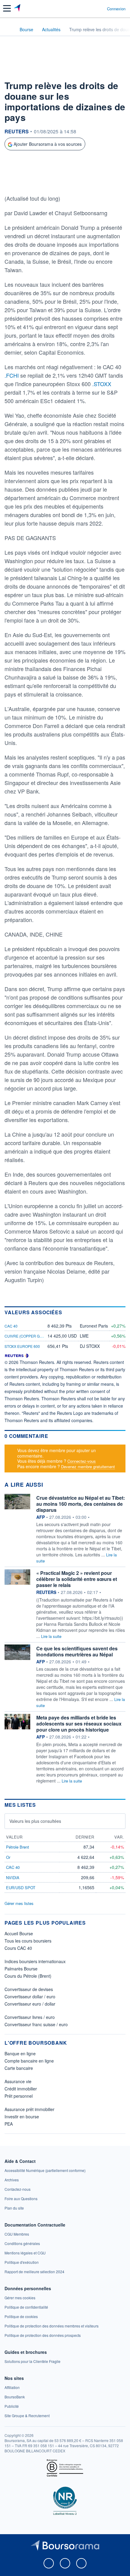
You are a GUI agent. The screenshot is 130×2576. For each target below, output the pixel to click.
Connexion (116, 9)
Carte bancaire (19, 2068)
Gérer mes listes (19, 1903)
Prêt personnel (19, 2096)
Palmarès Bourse (21, 1969)
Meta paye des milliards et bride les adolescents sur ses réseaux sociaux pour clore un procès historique (79, 1724)
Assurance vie (18, 2081)
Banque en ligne (20, 2053)
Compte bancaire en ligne (29, 2061)
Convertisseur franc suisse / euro (36, 2024)
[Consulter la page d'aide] (100, 8)
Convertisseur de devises (29, 1989)
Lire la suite (51, 1636)
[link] (45, 2170)
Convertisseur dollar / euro (30, 1996)
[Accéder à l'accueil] (8, 29)
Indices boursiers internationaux (35, 1961)
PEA (9, 2124)
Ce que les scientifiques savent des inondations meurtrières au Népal (77, 1651)
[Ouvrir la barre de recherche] (91, 8)
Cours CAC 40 (18, 1948)
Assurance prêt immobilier (29, 2109)
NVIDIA (13, 1878)
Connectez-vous (82, 1461)
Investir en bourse (22, 2117)
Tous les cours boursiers (28, 1941)
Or (8, 1857)
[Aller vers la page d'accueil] (18, 8)
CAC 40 (11, 1326)
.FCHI (12, 375)
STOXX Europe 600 (22, 1346)
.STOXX (102, 384)
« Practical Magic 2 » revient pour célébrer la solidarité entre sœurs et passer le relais (77, 1579)
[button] (7, 8)
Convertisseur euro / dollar (30, 2004)
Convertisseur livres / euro (30, 2017)
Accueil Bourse (19, 1933)
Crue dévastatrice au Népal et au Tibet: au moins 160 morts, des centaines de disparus (81, 1504)
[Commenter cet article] (21, 183)
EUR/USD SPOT (21, 1888)
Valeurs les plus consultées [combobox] (35, 1821)
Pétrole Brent (18, 1847)
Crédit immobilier (21, 2089)
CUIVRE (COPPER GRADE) (28, 1336)
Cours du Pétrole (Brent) (28, 1976)
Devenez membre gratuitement (88, 1467)
